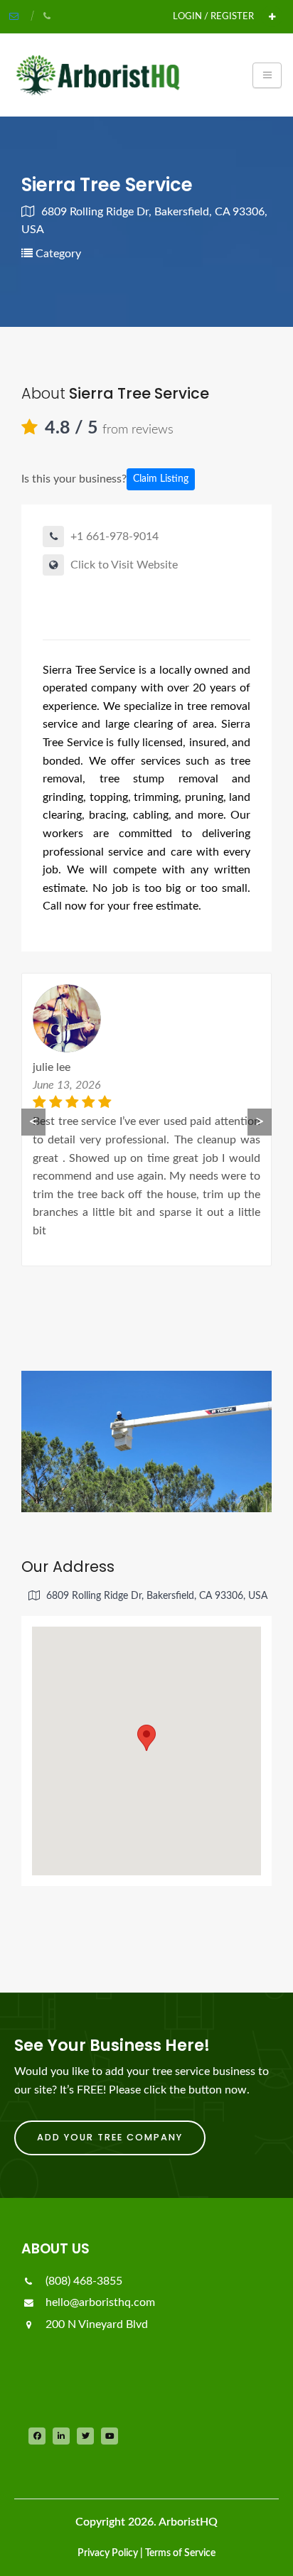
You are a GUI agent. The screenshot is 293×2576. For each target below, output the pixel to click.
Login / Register (213, 16)
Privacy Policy (108, 2553)
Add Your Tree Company (110, 2137)
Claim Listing (161, 479)
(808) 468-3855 (82, 2281)
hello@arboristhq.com (99, 2302)
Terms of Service (180, 2553)
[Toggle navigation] (267, 75)
